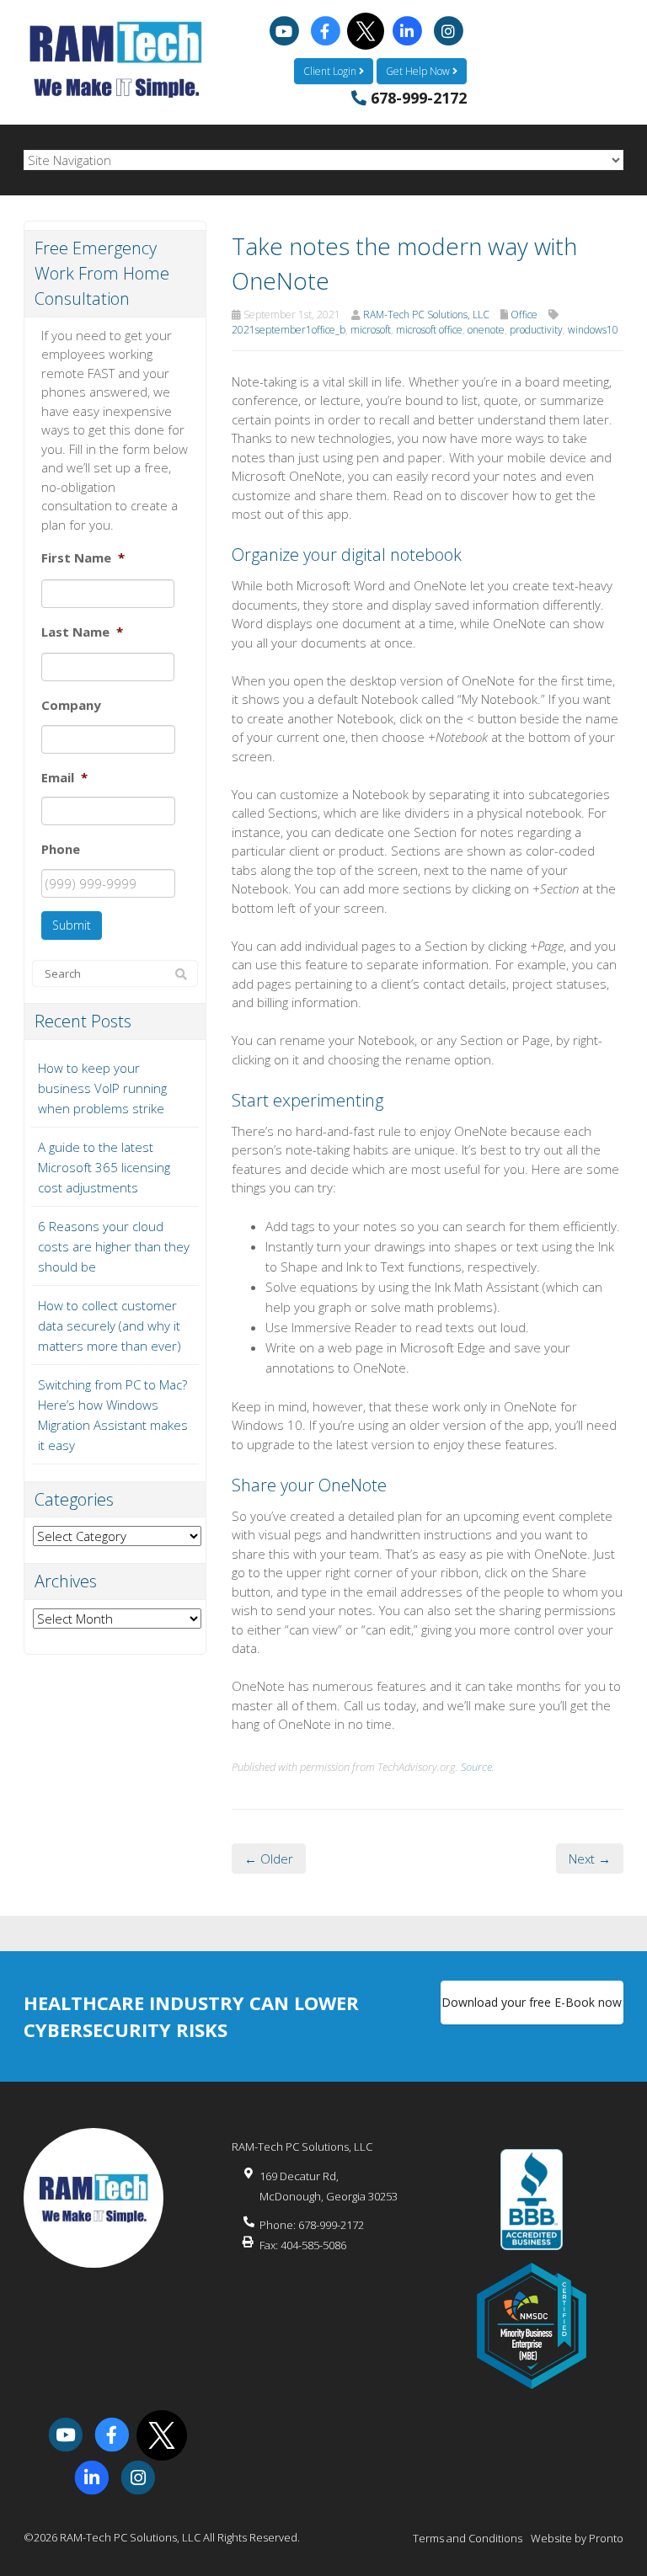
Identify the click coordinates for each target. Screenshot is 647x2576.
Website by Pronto (577, 2538)
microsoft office (429, 330)
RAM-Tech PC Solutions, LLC (426, 315)
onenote (486, 330)
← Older (269, 1859)
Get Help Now (419, 71)
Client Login (331, 71)
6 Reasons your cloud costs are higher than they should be (114, 1246)
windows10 (593, 330)
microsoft (371, 330)
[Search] (181, 974)
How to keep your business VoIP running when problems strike (102, 1088)
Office (524, 315)
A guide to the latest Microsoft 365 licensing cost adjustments (104, 1167)
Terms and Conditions (468, 2538)
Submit (72, 925)
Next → (590, 1859)
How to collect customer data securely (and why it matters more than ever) (110, 1325)
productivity (536, 330)
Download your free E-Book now (532, 2002)
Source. (478, 1767)
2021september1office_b (289, 330)
